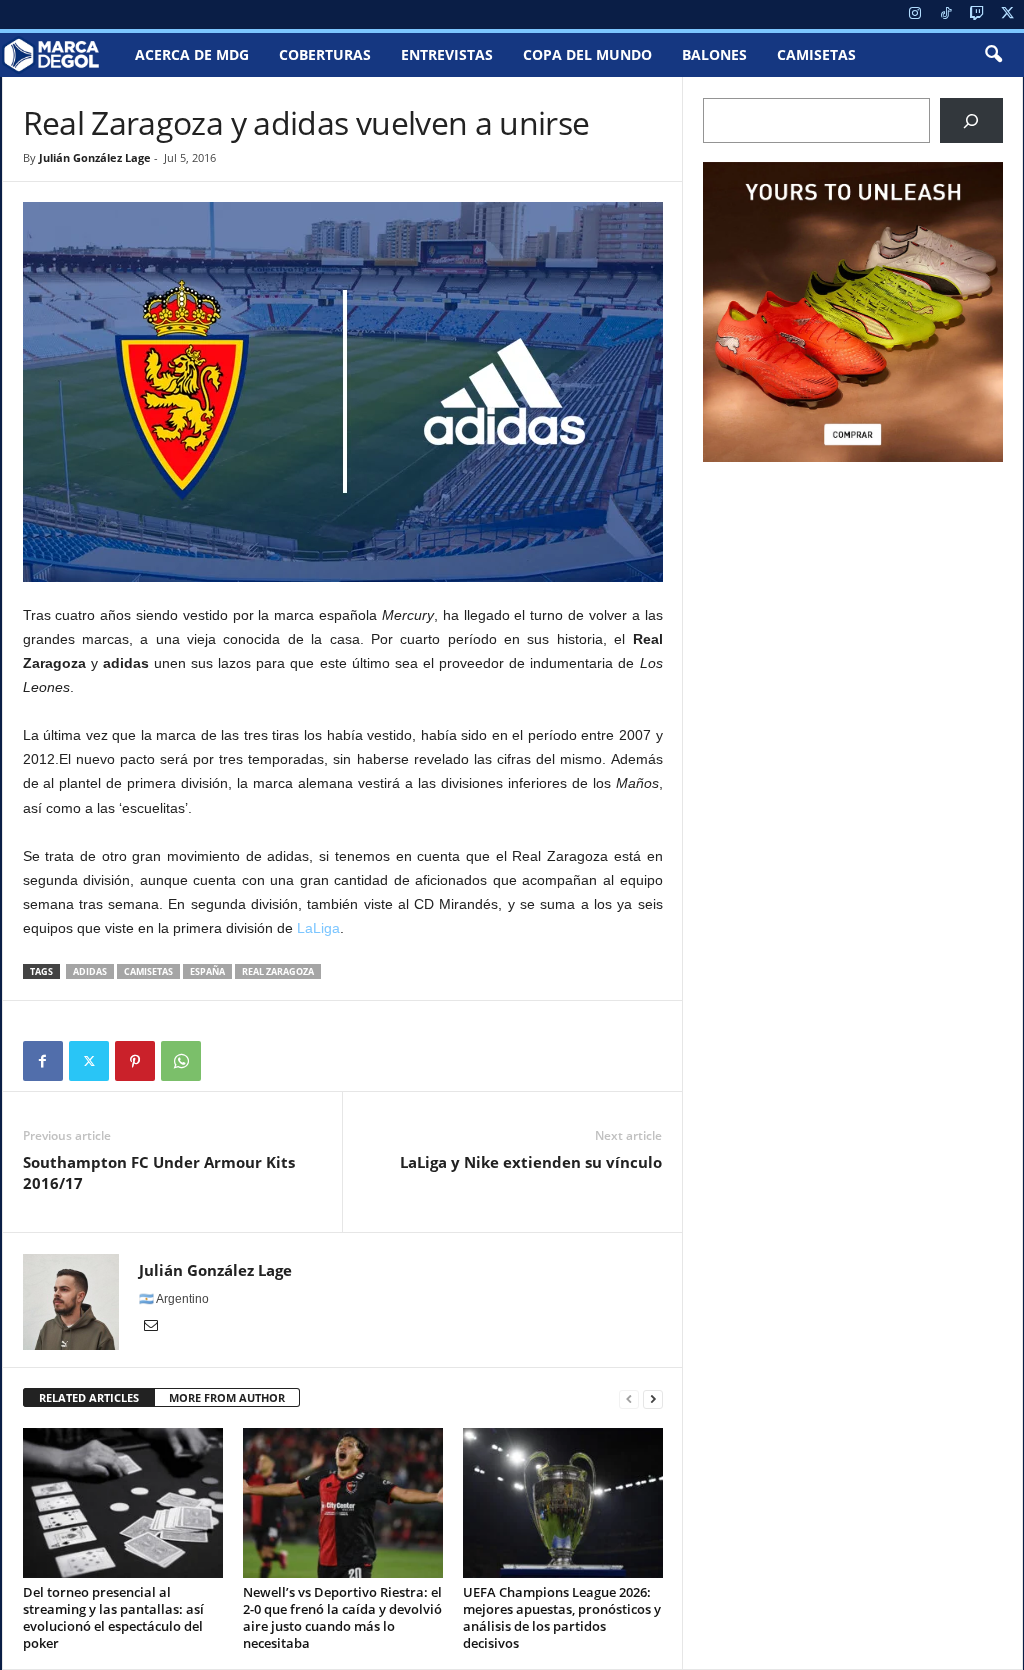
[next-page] (653, 1398)
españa (207, 971)
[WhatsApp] (181, 1061)
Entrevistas (447, 54)
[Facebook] (43, 1061)
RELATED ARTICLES (89, 1397)
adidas (90, 971)
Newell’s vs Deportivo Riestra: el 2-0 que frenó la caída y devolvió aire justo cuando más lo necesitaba (342, 1617)
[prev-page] (629, 1398)
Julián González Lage (95, 157)
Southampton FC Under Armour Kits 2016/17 (159, 1172)
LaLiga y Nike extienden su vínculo (531, 1162)
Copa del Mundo (587, 54)
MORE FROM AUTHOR (227, 1397)
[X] (1008, 14)
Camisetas (816, 54)
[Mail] (151, 1327)
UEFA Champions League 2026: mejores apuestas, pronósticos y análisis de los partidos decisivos (562, 1617)
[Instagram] (915, 14)
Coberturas (325, 54)
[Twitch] (977, 14)
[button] (993, 55)
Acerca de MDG (192, 54)
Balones (714, 54)
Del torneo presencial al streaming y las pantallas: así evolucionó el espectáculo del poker (113, 1617)
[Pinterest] (135, 1061)
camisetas (148, 971)
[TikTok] (946, 14)
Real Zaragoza (278, 971)
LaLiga (318, 928)
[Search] (971, 120)
